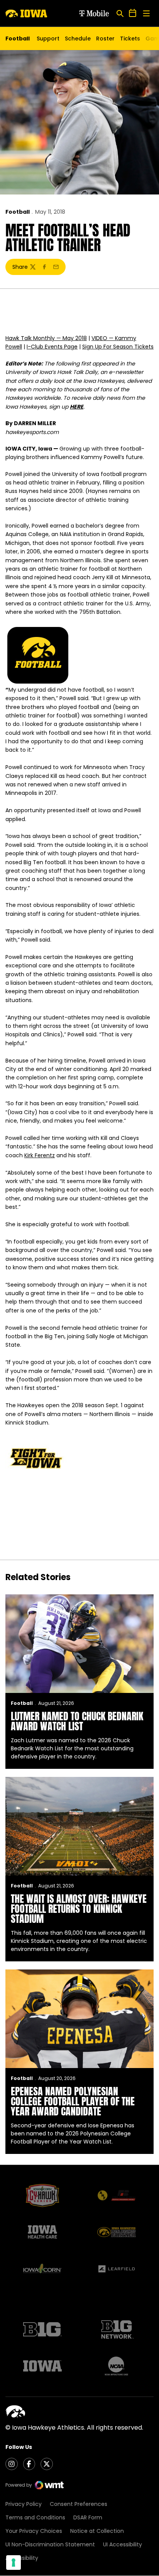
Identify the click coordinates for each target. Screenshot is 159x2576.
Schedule (78, 39)
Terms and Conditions (35, 2517)
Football (18, 212)
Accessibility (22, 2558)
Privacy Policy (24, 2504)
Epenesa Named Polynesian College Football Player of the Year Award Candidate (73, 2101)
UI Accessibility (123, 2544)
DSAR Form (88, 2517)
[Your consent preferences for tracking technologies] (14, 2563)
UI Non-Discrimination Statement (50, 2544)
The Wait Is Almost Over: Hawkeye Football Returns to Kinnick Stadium (79, 1909)
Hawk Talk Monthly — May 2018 (46, 338)
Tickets (130, 40)
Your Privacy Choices (34, 2531)
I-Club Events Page (52, 347)
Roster (105, 39)
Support (48, 39)
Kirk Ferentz (40, 1155)
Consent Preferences (79, 2504)
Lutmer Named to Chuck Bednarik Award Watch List (77, 1721)
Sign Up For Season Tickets (118, 347)
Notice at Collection (97, 2531)
